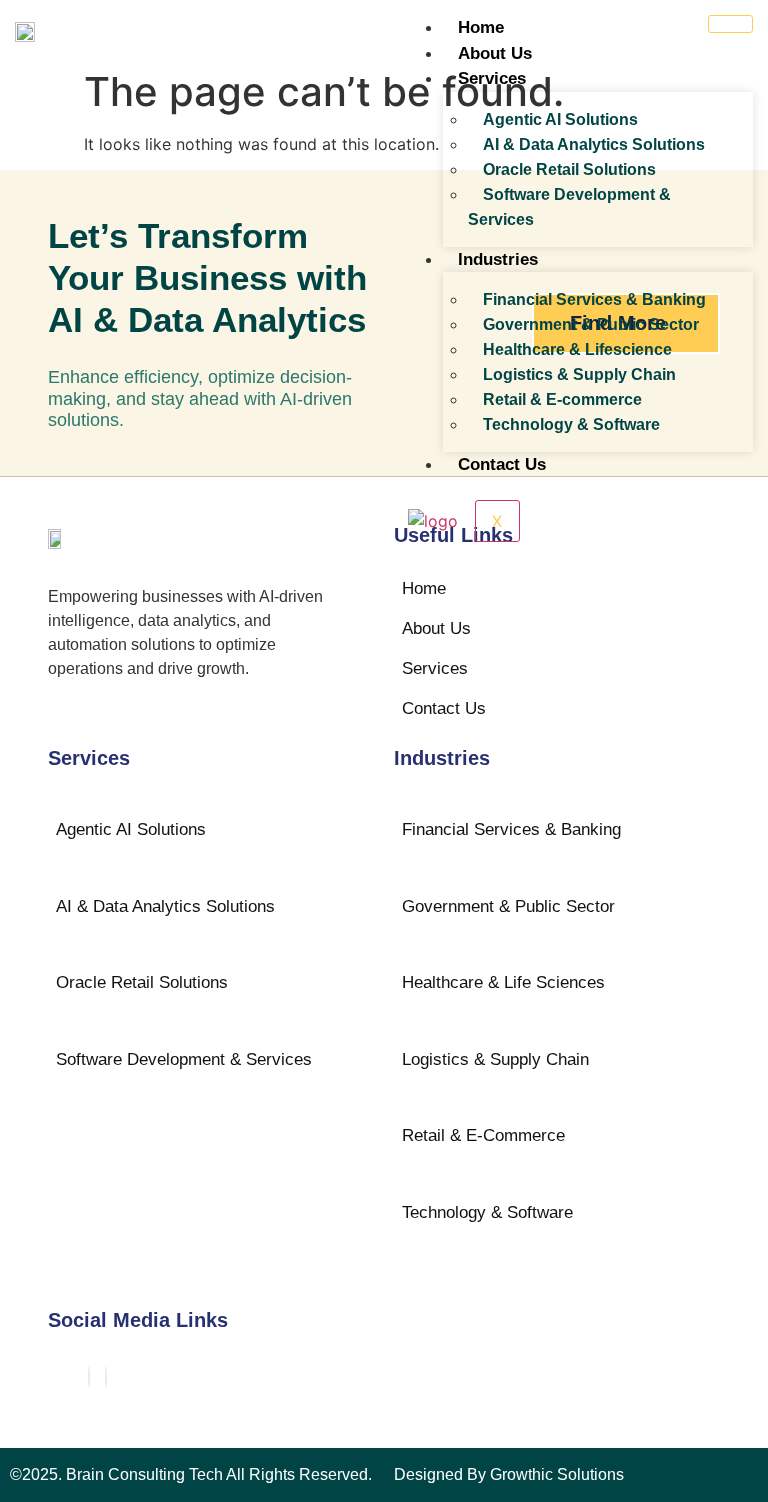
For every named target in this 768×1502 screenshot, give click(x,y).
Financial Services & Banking (594, 299)
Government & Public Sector (591, 324)
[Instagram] (106, 1377)
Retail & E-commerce (562, 399)
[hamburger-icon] (730, 24)
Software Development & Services (569, 207)
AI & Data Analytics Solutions (594, 144)
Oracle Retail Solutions (569, 169)
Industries (498, 259)
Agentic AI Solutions (560, 119)
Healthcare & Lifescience (577, 349)
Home (481, 27)
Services (492, 78)
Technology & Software (571, 424)
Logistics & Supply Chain (579, 374)
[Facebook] (89, 1377)
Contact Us (502, 464)
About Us (495, 53)
